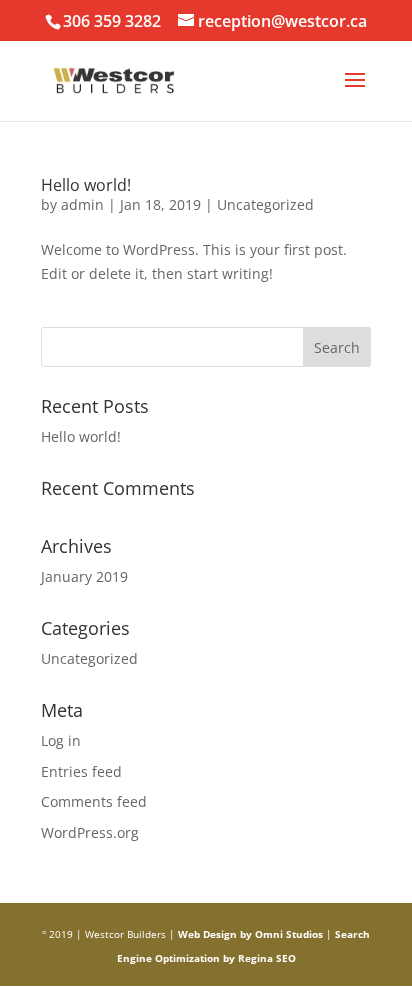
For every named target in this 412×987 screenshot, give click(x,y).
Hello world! (86, 185)
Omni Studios (289, 934)
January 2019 (84, 576)
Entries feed (81, 771)
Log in (61, 740)
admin (82, 204)
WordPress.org (90, 832)
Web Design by (215, 934)
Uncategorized (265, 204)
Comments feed (94, 801)
